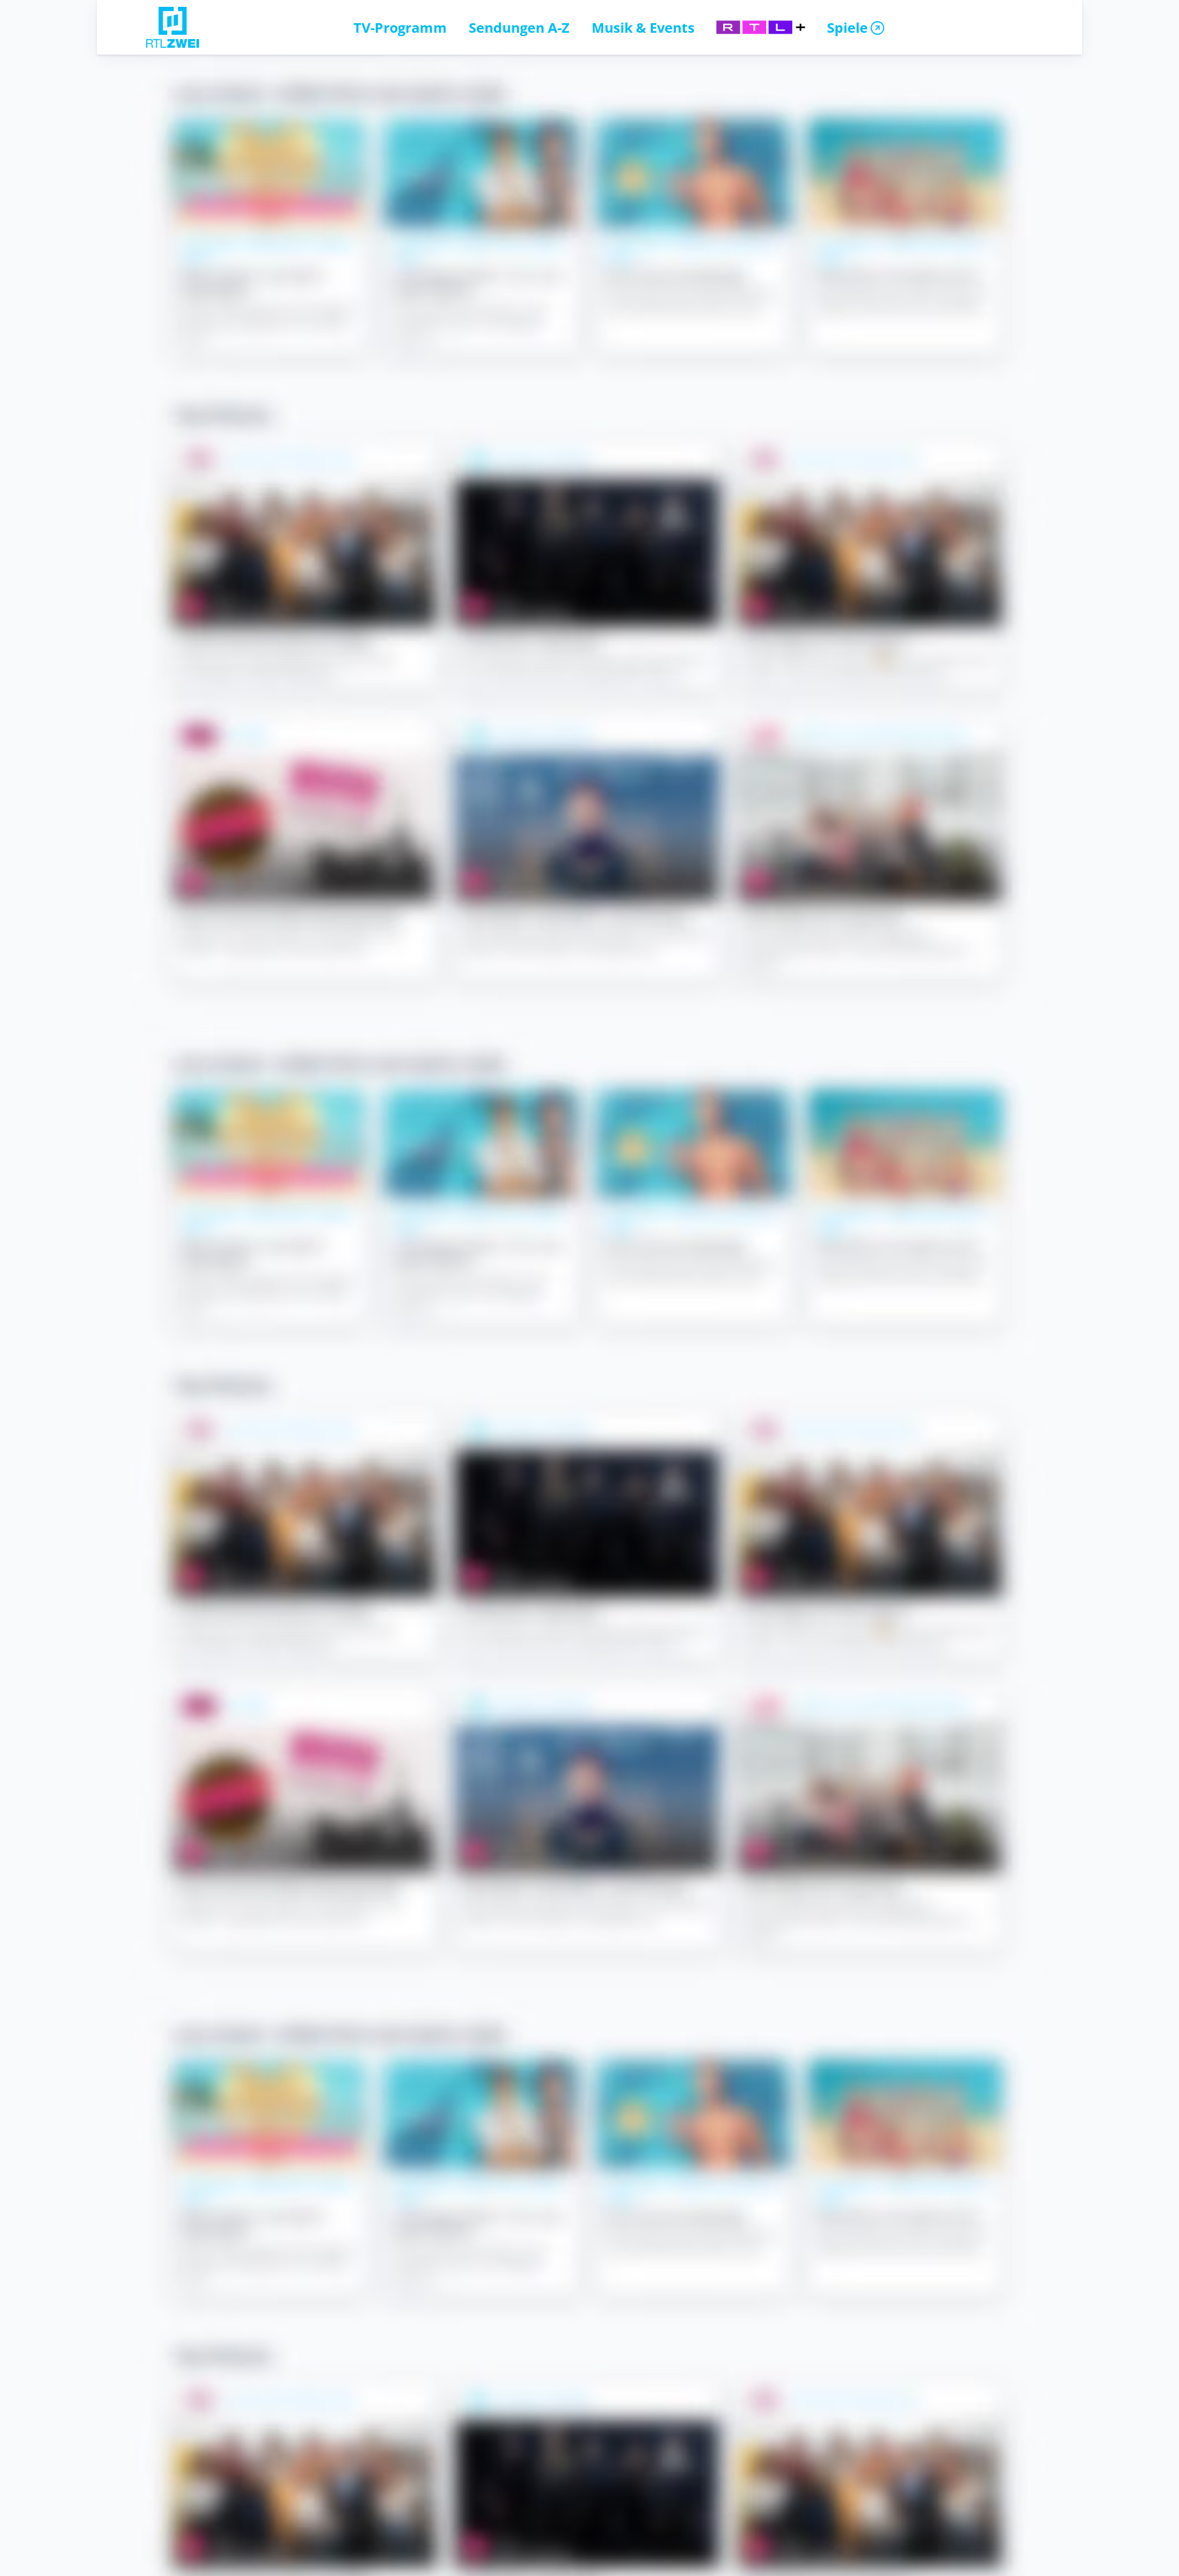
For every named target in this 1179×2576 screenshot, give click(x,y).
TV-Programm (400, 27)
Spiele (847, 27)
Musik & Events (643, 27)
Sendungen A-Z (519, 27)
